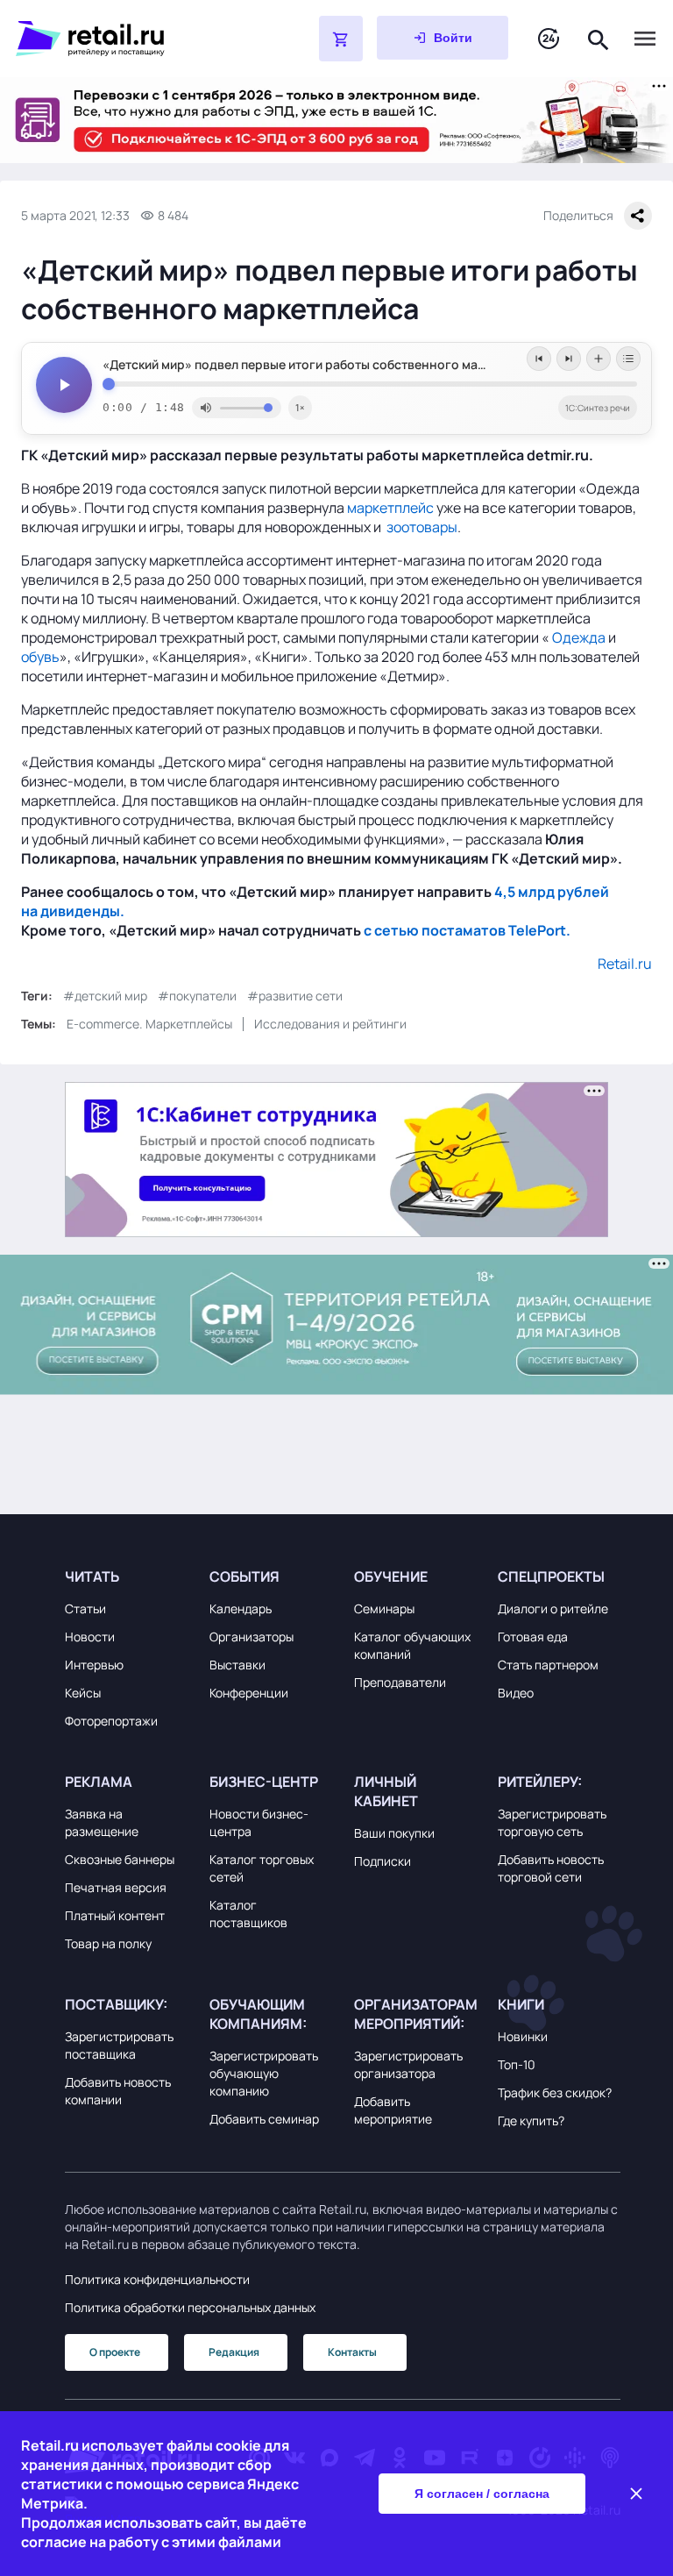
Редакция (234, 2352)
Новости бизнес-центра (259, 1822)
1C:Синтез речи (598, 408)
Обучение (391, 1576)
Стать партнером (548, 1665)
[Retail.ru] (123, 39)
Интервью (94, 1665)
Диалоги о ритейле (553, 1608)
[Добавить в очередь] (599, 359)
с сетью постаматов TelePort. (467, 930)
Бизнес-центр (264, 1782)
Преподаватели (400, 1682)
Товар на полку (108, 1943)
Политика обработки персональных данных (190, 2307)
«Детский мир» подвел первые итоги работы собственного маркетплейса (325, 365)
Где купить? (531, 2121)
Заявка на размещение (102, 1822)
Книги (521, 2004)
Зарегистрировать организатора (408, 2064)
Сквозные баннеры (120, 1859)
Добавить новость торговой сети (551, 1868)
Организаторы (251, 1637)
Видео (516, 1693)
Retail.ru (625, 964)
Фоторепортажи (111, 1721)
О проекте (115, 2352)
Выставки (237, 1665)
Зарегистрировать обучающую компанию (264, 2073)
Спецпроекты (551, 1576)
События (244, 1576)
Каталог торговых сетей (262, 1868)
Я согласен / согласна (482, 2494)
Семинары (384, 1608)
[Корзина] (341, 39)
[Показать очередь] (628, 359)
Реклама (99, 1782)
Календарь (241, 1608)
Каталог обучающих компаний (412, 1645)
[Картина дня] (549, 39)
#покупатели (197, 996)
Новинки (523, 2036)
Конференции (249, 1693)
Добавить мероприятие (393, 2110)
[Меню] (645, 39)
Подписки (383, 1861)
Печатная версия (116, 1887)
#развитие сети (295, 996)
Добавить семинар (264, 2119)
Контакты (352, 2352)
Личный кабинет (386, 1791)
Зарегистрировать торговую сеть (552, 1822)
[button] (126, 1576)
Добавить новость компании (118, 2091)
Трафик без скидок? (555, 2092)
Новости (90, 1637)
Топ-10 (517, 2064)
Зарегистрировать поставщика (119, 2045)
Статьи (85, 1608)
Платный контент (115, 1915)
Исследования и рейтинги (330, 1024)
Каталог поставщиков (248, 1914)
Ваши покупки (394, 1833)
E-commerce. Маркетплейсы (149, 1024)
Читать (92, 1576)
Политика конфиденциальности (157, 2279)
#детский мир (105, 996)
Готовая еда (533, 1637)
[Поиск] (599, 38)
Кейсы (83, 1693)
